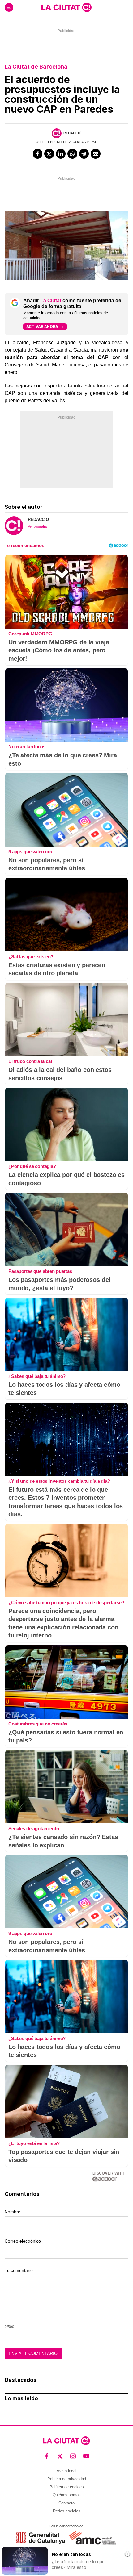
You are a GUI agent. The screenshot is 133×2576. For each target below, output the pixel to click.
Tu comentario (19, 2270)
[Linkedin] (61, 154)
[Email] (96, 154)
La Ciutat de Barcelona (36, 67)
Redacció (73, 133)
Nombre (13, 2212)
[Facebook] (38, 154)
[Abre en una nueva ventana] (41, 2538)
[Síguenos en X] (60, 2456)
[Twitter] (49, 154)
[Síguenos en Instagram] (73, 2456)
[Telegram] (84, 154)
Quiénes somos (67, 2495)
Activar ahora (42, 326)
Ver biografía (37, 526)
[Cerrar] (127, 2554)
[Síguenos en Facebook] (47, 2456)
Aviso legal (66, 2471)
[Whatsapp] (72, 154)
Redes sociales (67, 2511)
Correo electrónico (23, 2241)
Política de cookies (67, 2487)
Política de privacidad (67, 2479)
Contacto (66, 2503)
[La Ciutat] (66, 7)
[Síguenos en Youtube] (86, 2456)
